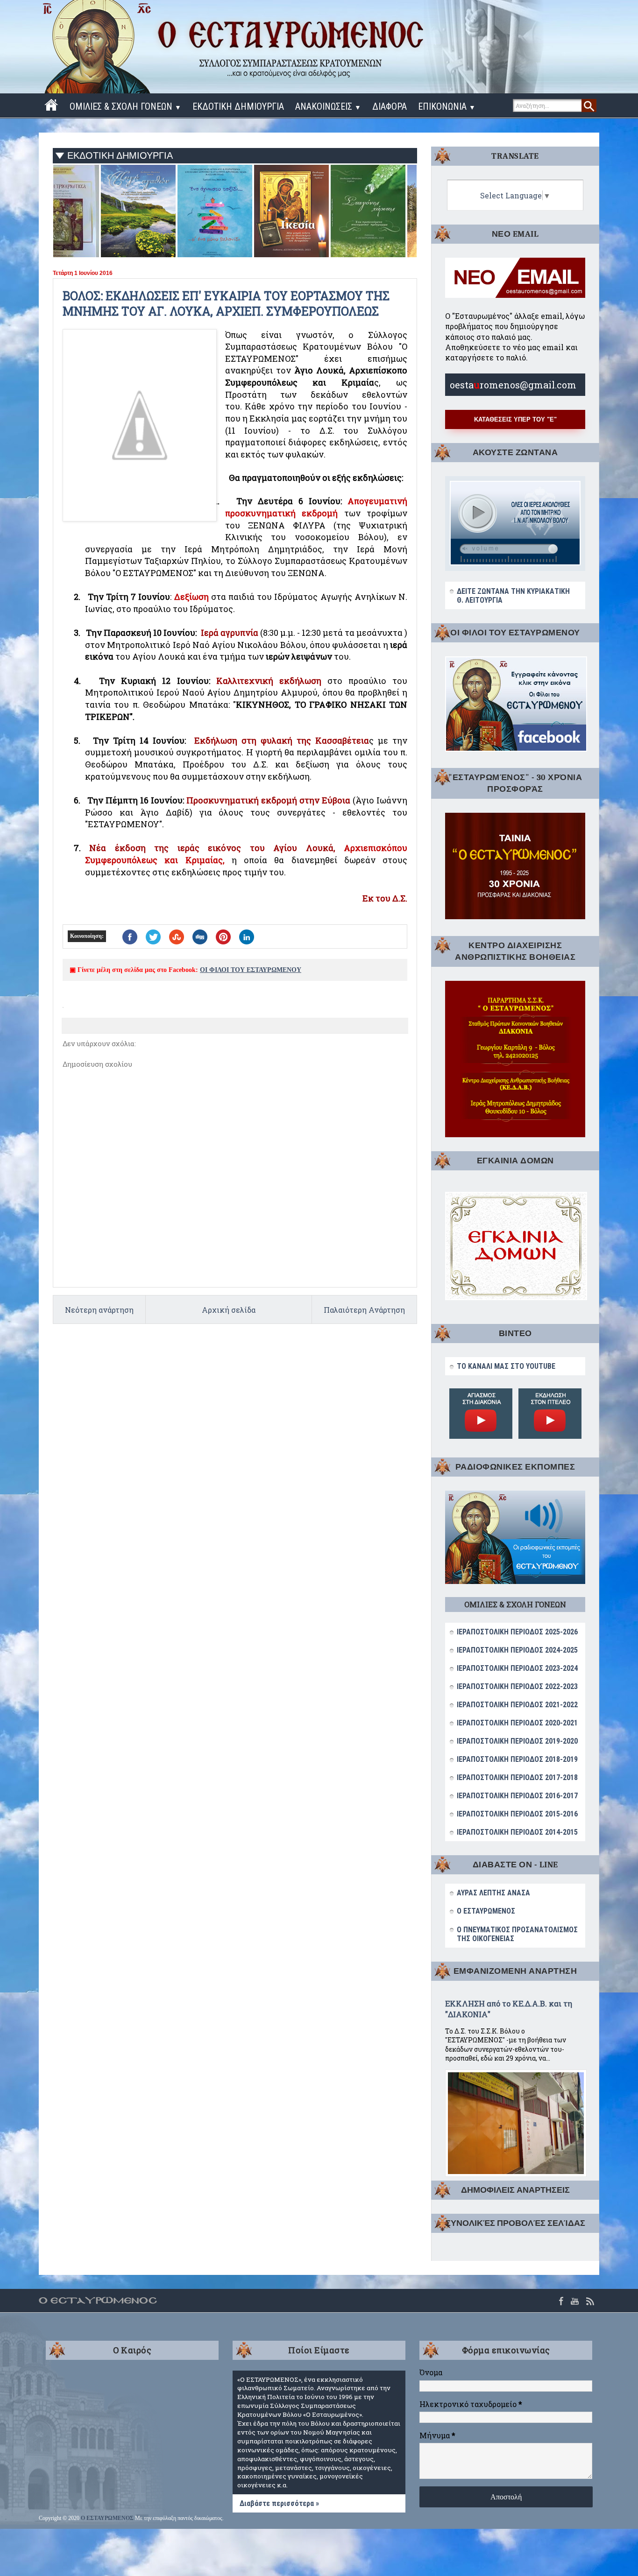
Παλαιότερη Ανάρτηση (364, 1310)
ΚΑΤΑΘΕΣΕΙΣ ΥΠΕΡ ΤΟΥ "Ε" (515, 419)
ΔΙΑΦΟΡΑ (390, 106)
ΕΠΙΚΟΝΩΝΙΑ (447, 106)
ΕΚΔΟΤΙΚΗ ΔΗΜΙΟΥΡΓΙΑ (238, 106)
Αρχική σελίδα (229, 1310)
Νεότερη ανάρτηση (99, 1310)
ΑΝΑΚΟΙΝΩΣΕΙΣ (328, 106)
